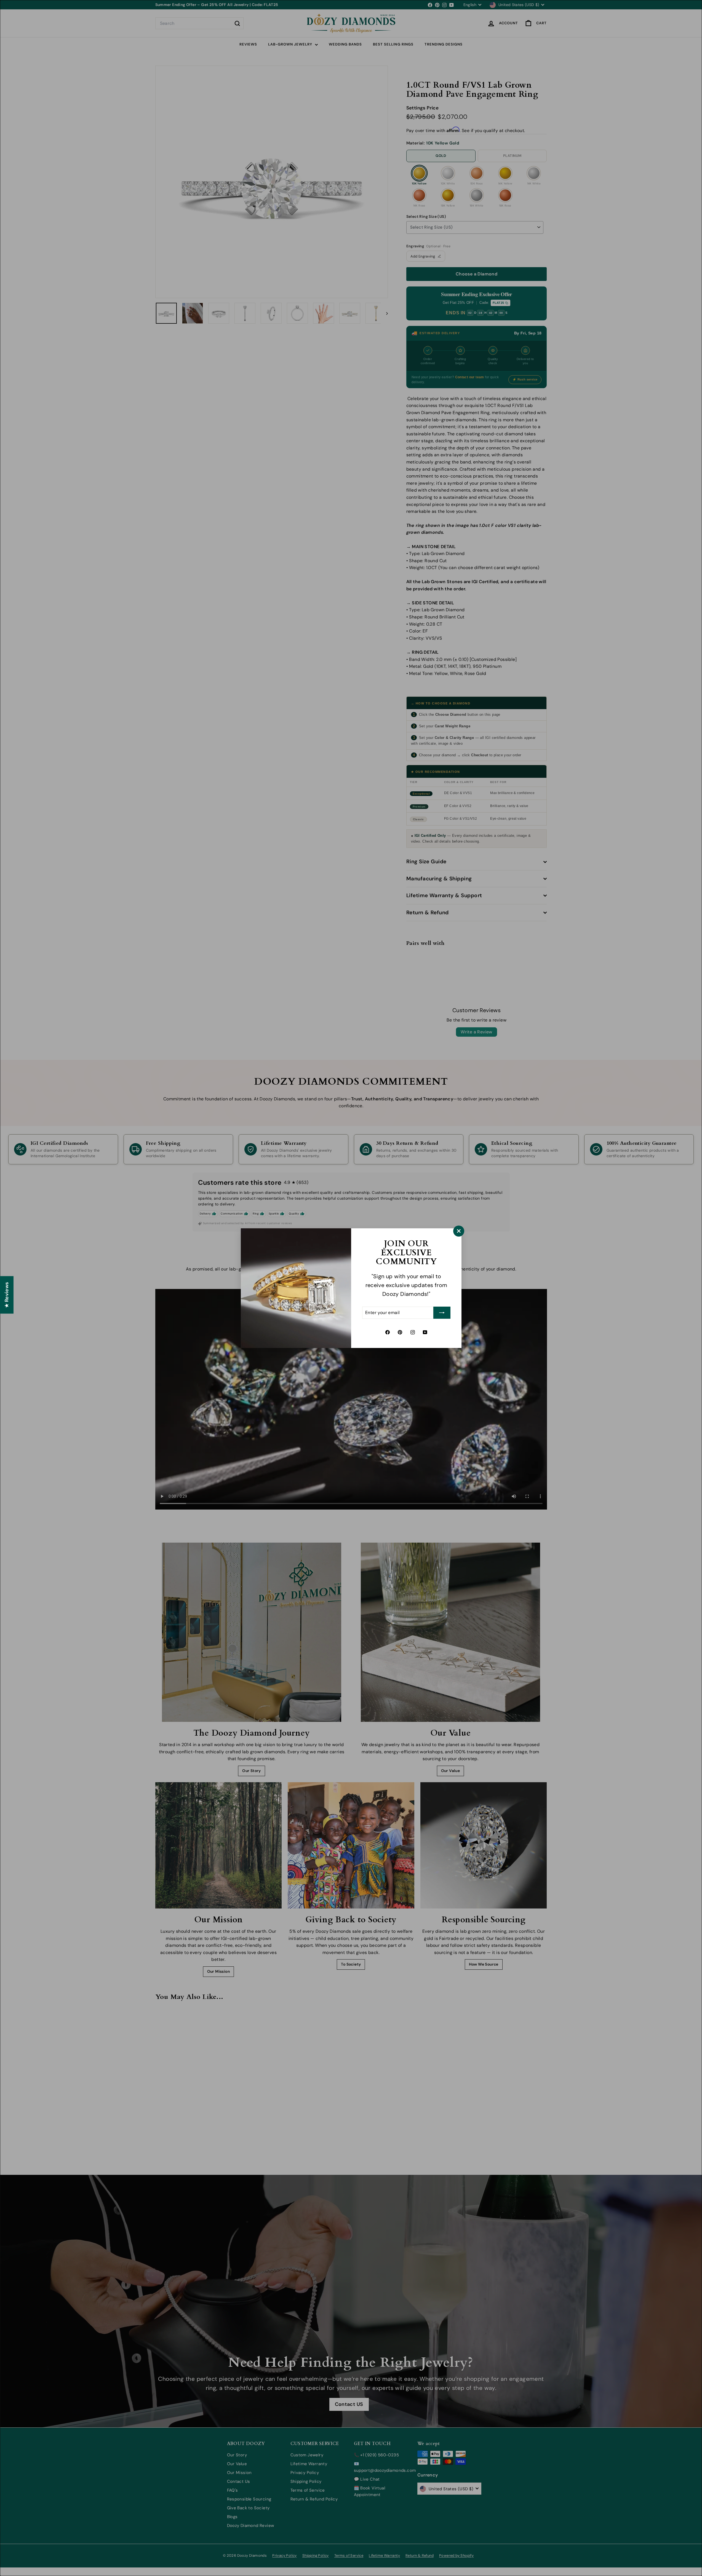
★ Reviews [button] (7, 1295)
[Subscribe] (442, 1313)
